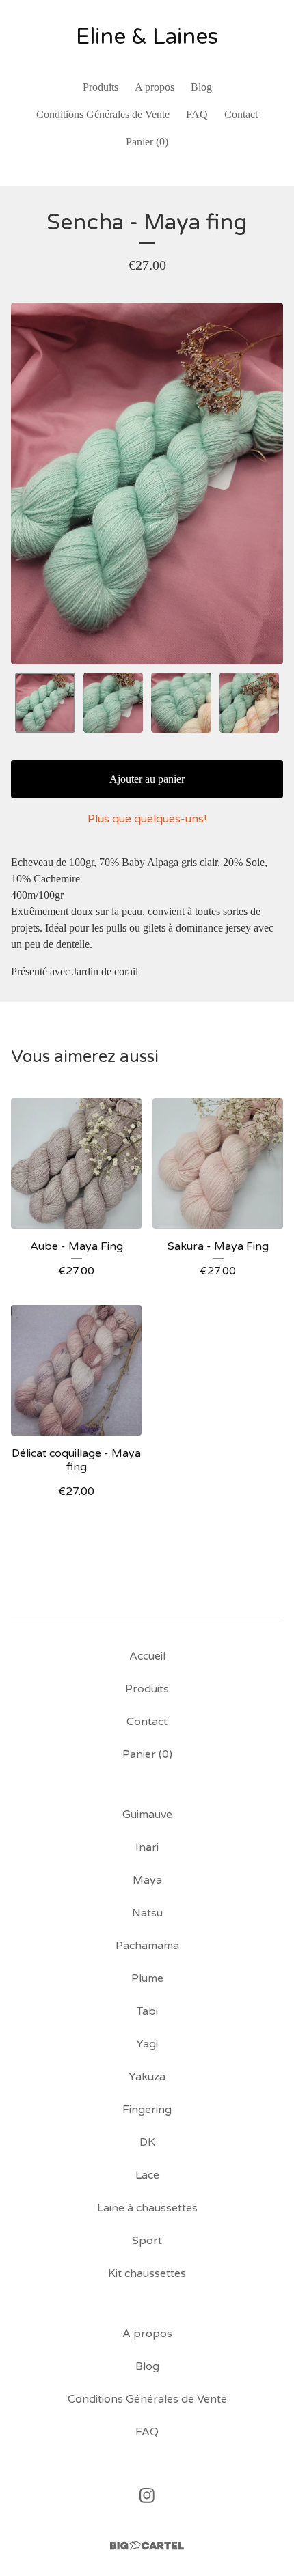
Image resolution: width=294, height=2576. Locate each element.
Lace (147, 2175)
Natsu (147, 1913)
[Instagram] (147, 2495)
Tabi (147, 2011)
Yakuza (147, 2077)
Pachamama (147, 1946)
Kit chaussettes (147, 2273)
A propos (155, 87)
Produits (101, 87)
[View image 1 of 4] (45, 703)
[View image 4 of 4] (250, 703)
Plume (147, 1978)
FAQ (197, 114)
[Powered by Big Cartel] (147, 2546)
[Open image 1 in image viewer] (147, 484)
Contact (241, 114)
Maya (147, 1880)
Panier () (147, 142)
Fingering (147, 2110)
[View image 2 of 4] (113, 703)
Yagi (147, 2044)
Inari (147, 1847)
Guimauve (147, 1815)
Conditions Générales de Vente (103, 114)
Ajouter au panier (147, 779)
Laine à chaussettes (147, 2208)
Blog (201, 87)
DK (147, 2142)
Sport (147, 2241)
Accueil (147, 1656)
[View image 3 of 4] (181, 703)
